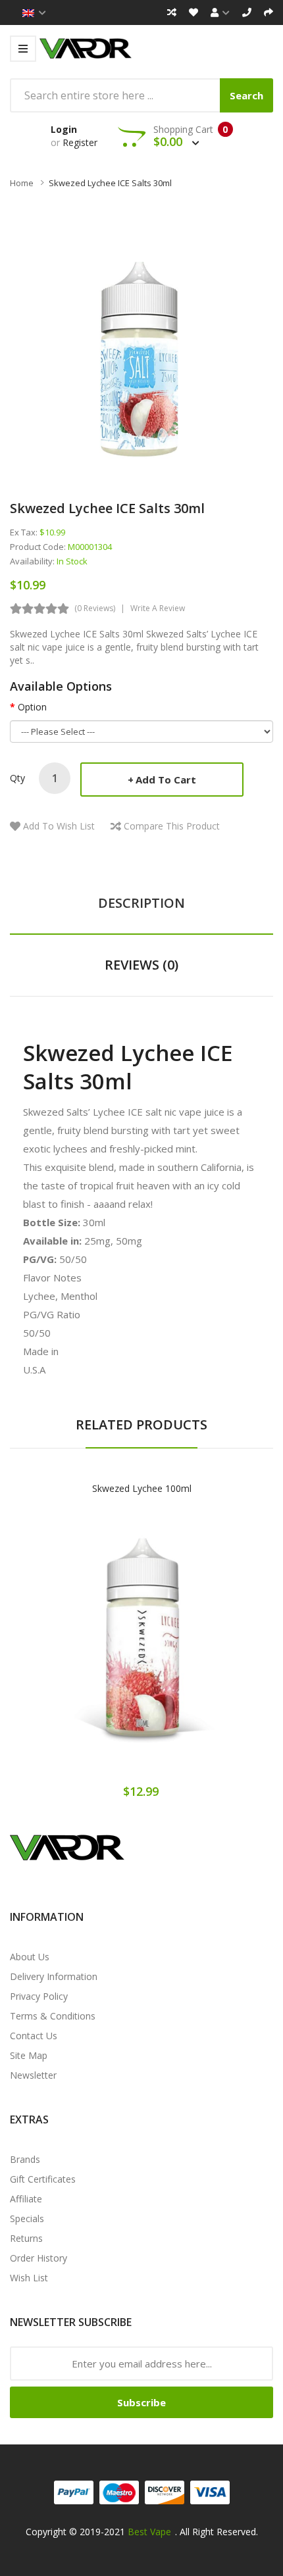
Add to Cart (166, 780)
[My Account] (220, 12)
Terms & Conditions (53, 2016)
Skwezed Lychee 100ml (142, 1488)
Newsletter (33, 2075)
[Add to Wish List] (141, 1650)
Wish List (29, 2278)
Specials (27, 2218)
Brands (25, 2159)
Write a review (158, 608)
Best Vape (149, 2532)
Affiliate (26, 2199)
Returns (26, 2238)
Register (80, 142)
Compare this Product (172, 826)
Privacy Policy (39, 1996)
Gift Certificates (43, 2179)
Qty (17, 778)
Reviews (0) (141, 965)
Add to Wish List (59, 826)
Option (32, 707)
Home (22, 183)
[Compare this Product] (188, 1650)
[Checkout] (269, 12)
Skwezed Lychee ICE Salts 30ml (110, 183)
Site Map (29, 2055)
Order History (39, 2258)
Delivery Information (54, 1976)
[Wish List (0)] (193, 12)
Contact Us (34, 2036)
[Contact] (247, 12)
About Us (30, 1957)
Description (141, 903)
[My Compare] (172, 12)
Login (64, 129)
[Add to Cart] (95, 1650)
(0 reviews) (95, 608)
